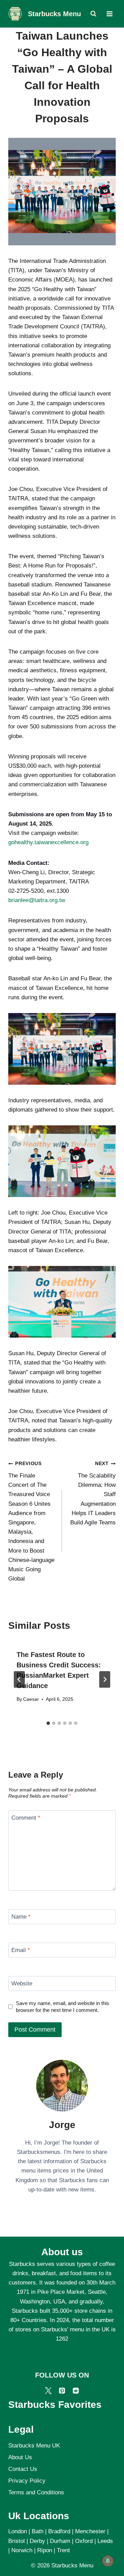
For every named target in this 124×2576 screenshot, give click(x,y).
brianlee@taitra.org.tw (37, 900)
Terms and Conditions (36, 2492)
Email (21, 1950)
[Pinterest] (62, 2391)
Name (21, 1917)
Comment (26, 1818)
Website (22, 1984)
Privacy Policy (27, 2481)
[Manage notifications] (108, 2561)
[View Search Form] (93, 14)
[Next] (105, 1679)
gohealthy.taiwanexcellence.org (48, 842)
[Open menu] (109, 14)
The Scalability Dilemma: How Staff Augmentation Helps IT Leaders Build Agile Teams (93, 1493)
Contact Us (23, 2469)
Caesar (31, 1699)
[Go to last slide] (19, 1679)
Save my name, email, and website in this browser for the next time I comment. (63, 2007)
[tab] (48, 1723)
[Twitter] (48, 2391)
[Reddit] (76, 2391)
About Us (20, 2457)
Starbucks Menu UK (34, 2446)
